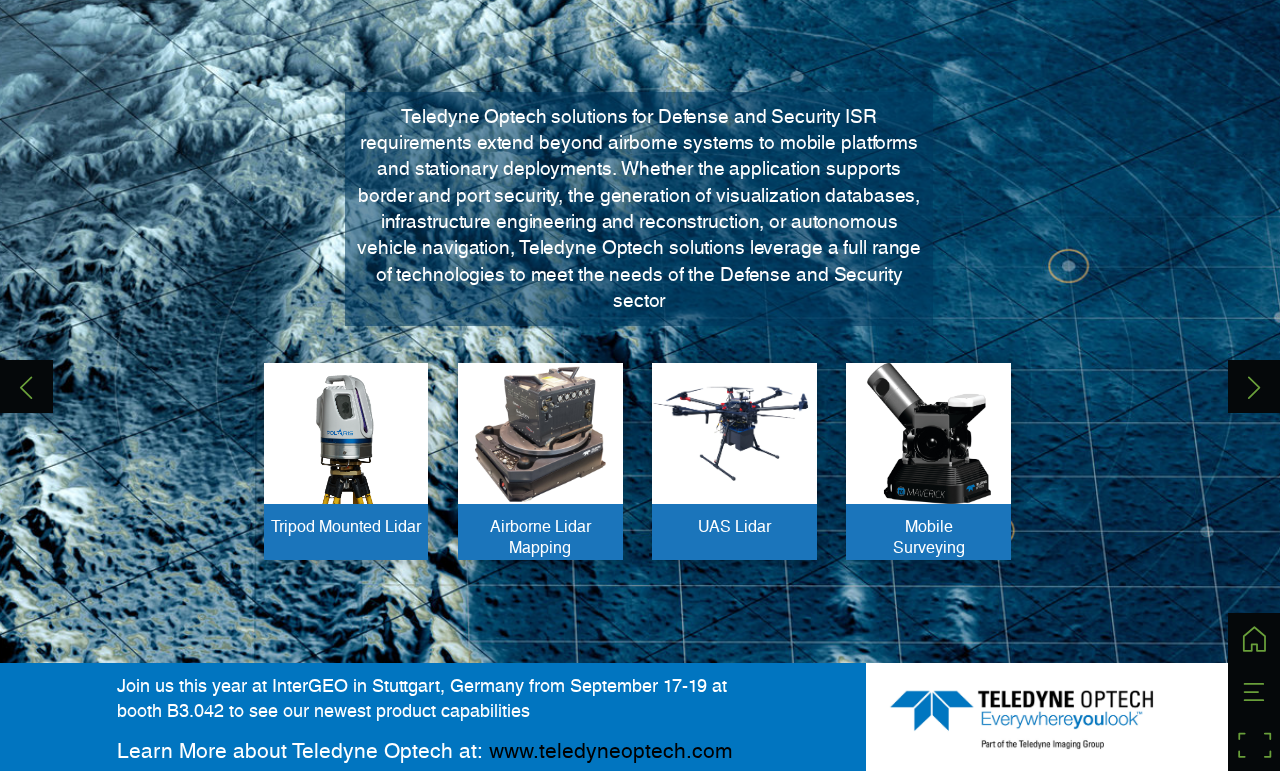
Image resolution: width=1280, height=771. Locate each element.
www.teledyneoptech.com (610, 750)
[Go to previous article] (26, 386)
